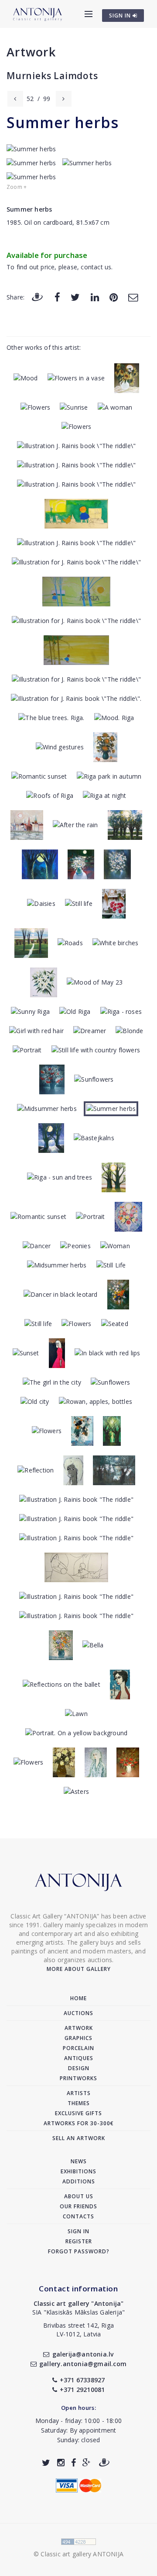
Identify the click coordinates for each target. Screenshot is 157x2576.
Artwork (31, 52)
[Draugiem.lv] (37, 297)
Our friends (78, 2206)
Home (78, 1998)
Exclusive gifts (78, 2113)
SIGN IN (121, 16)
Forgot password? (79, 2251)
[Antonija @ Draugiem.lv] (104, 2463)
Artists (79, 2093)
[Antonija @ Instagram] (61, 2463)
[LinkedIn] (95, 297)
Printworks (78, 2078)
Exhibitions (78, 2171)
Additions (79, 2181)
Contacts (78, 2216)
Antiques (79, 2058)
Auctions (78, 2013)
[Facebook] (57, 297)
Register (79, 2241)
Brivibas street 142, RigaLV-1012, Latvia (78, 2330)
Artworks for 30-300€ (79, 2123)
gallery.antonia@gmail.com (83, 2364)
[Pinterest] (114, 297)
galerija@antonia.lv (83, 2354)
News (79, 2161)
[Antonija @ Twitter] (46, 2463)
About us (79, 2196)
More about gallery (79, 1969)
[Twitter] (75, 297)
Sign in (78, 2231)
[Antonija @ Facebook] (73, 2463)
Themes (79, 2103)
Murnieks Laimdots (52, 76)
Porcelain (78, 2048)
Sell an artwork (79, 2138)
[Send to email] (133, 297)
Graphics (78, 2038)
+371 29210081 (82, 2390)
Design (79, 2068)
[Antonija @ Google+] (87, 2463)
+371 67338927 (82, 2380)
